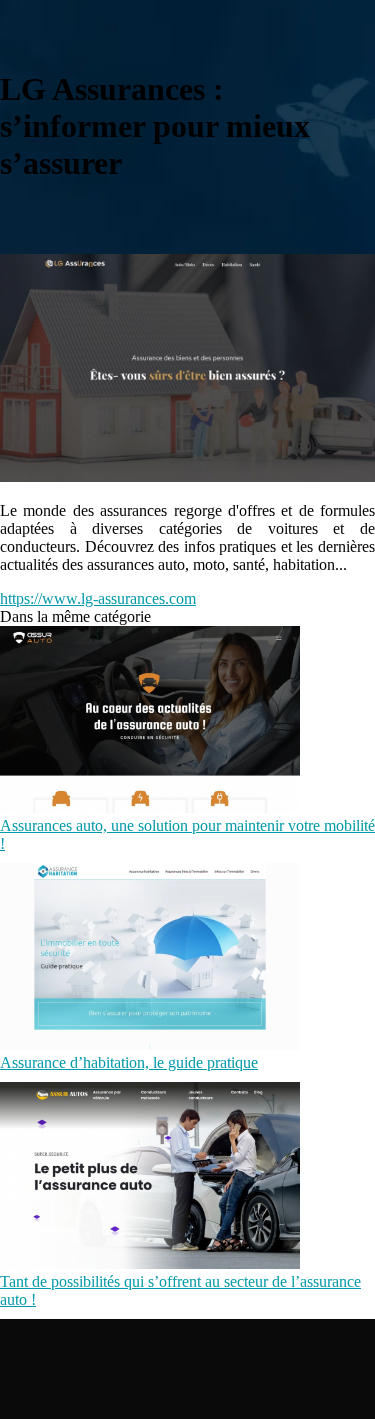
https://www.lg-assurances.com (98, 598)
